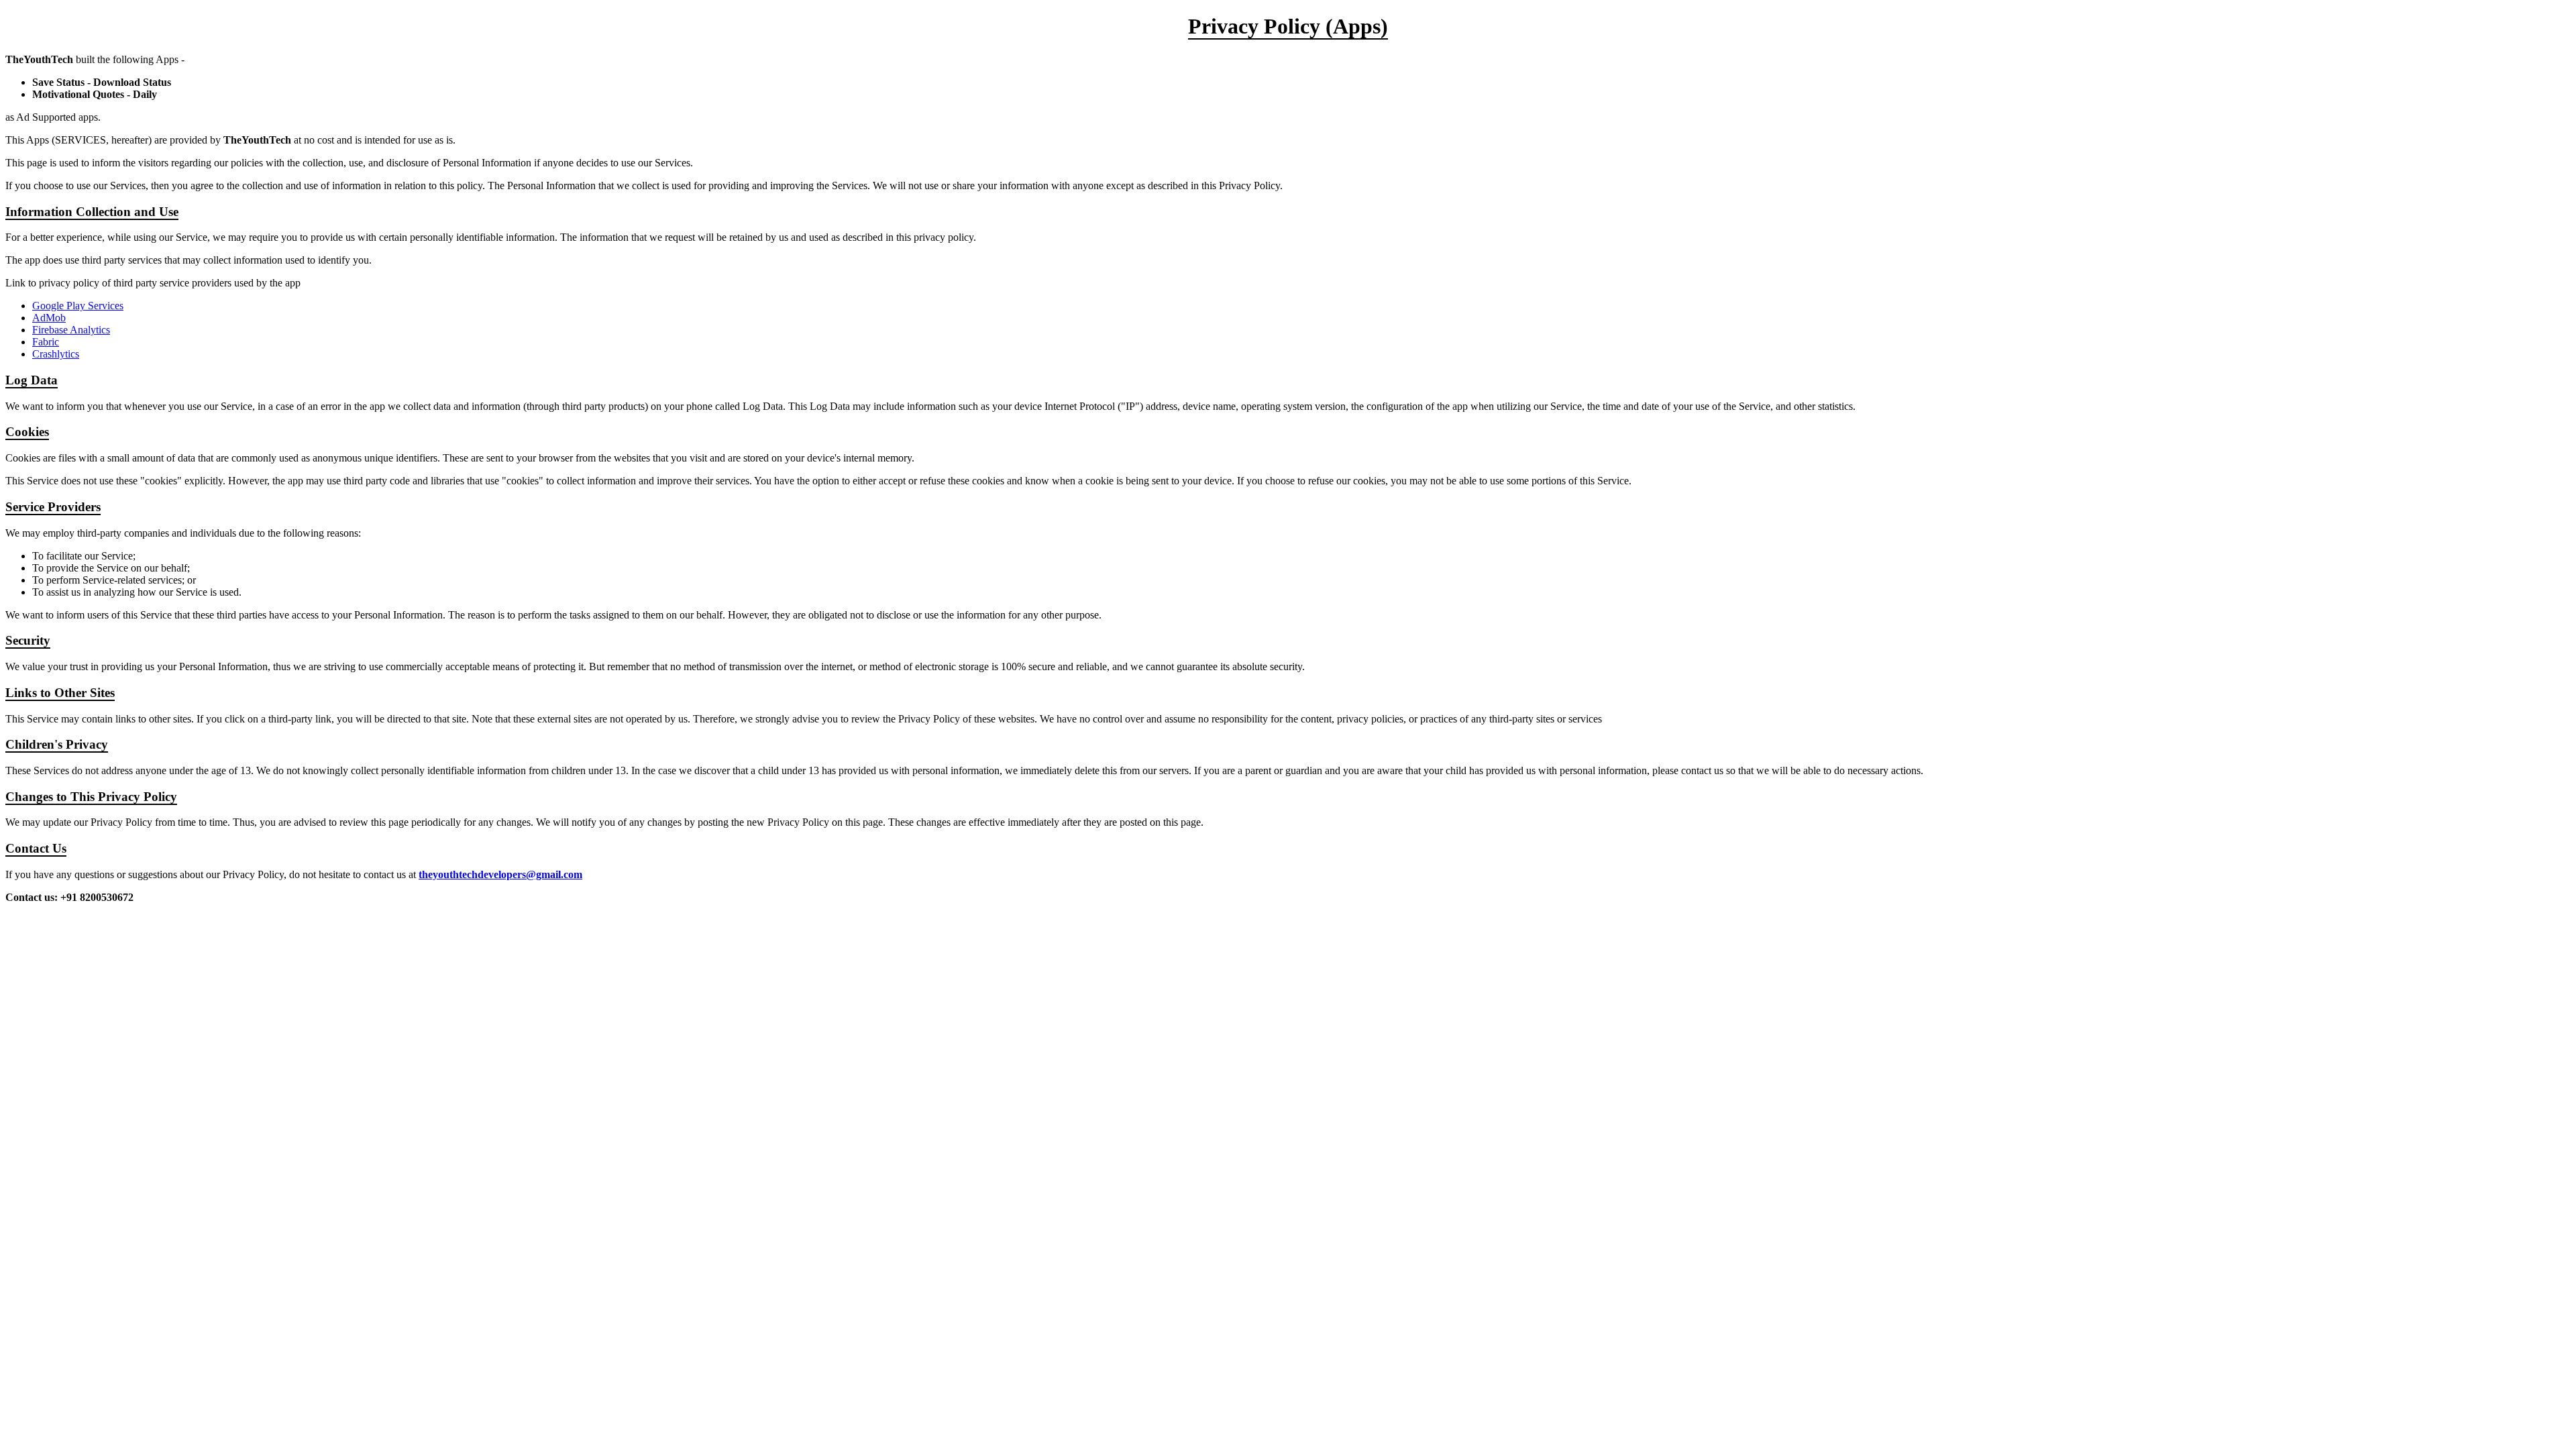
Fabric (46, 342)
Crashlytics (56, 354)
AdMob (49, 318)
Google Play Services (78, 306)
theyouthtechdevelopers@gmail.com (500, 874)
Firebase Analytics (71, 330)
